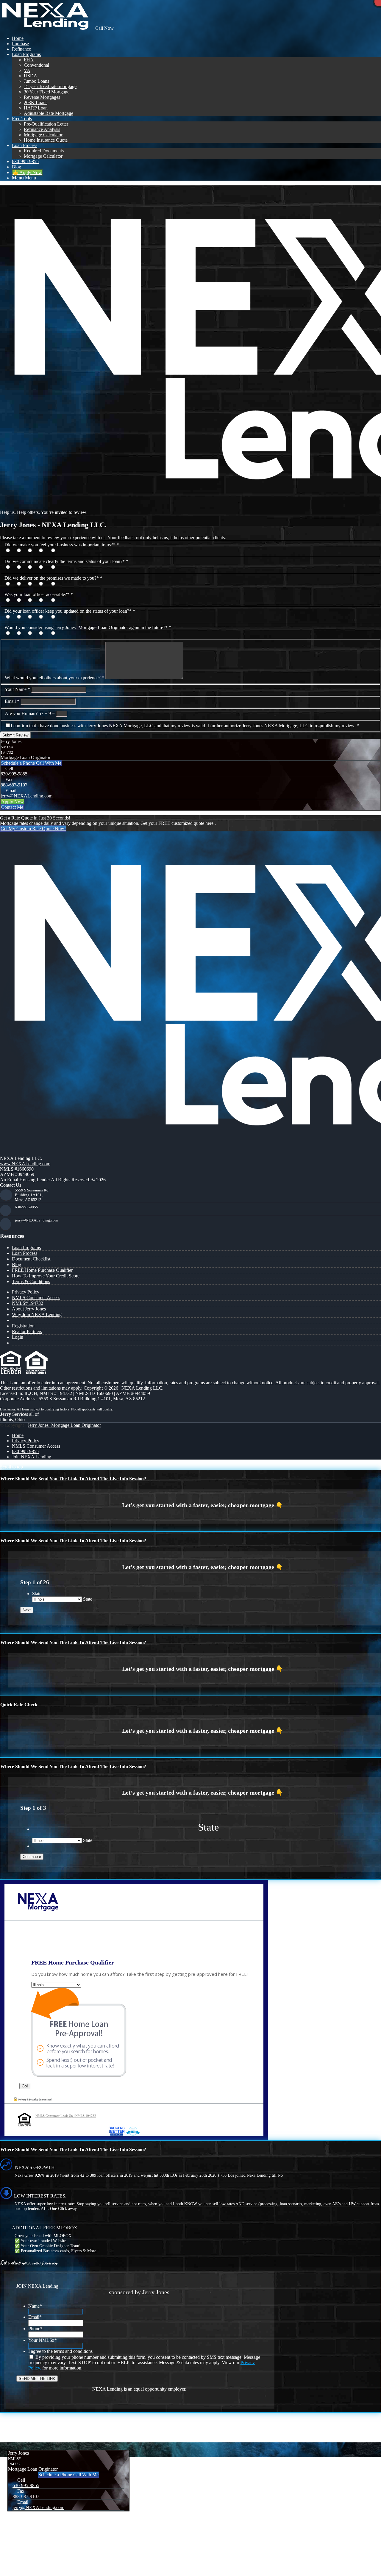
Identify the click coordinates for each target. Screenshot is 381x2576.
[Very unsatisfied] (58, 551)
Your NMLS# (43, 2340)
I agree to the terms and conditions (60, 2351)
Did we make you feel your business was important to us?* (62, 545)
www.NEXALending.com (25, 1164)
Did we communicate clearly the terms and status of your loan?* (66, 561)
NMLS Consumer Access (36, 1298)
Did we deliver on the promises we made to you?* (53, 578)
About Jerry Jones (29, 1309)
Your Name (17, 689)
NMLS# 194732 (28, 1303)
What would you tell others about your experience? (54, 678)
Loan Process (25, 1253)
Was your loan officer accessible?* (39, 594)
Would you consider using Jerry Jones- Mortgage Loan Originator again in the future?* (88, 627)
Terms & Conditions (31, 1281)
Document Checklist (31, 1259)
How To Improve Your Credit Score (46, 1276)
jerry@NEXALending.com (26, 796)
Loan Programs (26, 1248)
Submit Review (15, 735)
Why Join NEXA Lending (37, 1314)
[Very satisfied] (14, 551)
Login (18, 1337)
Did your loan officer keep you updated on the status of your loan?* (70, 611)
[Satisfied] (25, 551)
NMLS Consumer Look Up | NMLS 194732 (66, 2116)
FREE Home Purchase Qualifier (42, 1270)
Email (12, 701)
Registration (23, 1326)
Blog (17, 1264)
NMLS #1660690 (17, 1169)
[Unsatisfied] (47, 551)
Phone (35, 2329)
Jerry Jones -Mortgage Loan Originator (64, 1425)
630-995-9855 (14, 774)
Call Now (104, 28)
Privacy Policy (26, 1292)
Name (35, 2306)
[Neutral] (36, 551)
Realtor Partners (27, 1331)
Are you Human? (21, 713)
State (37, 1594)
